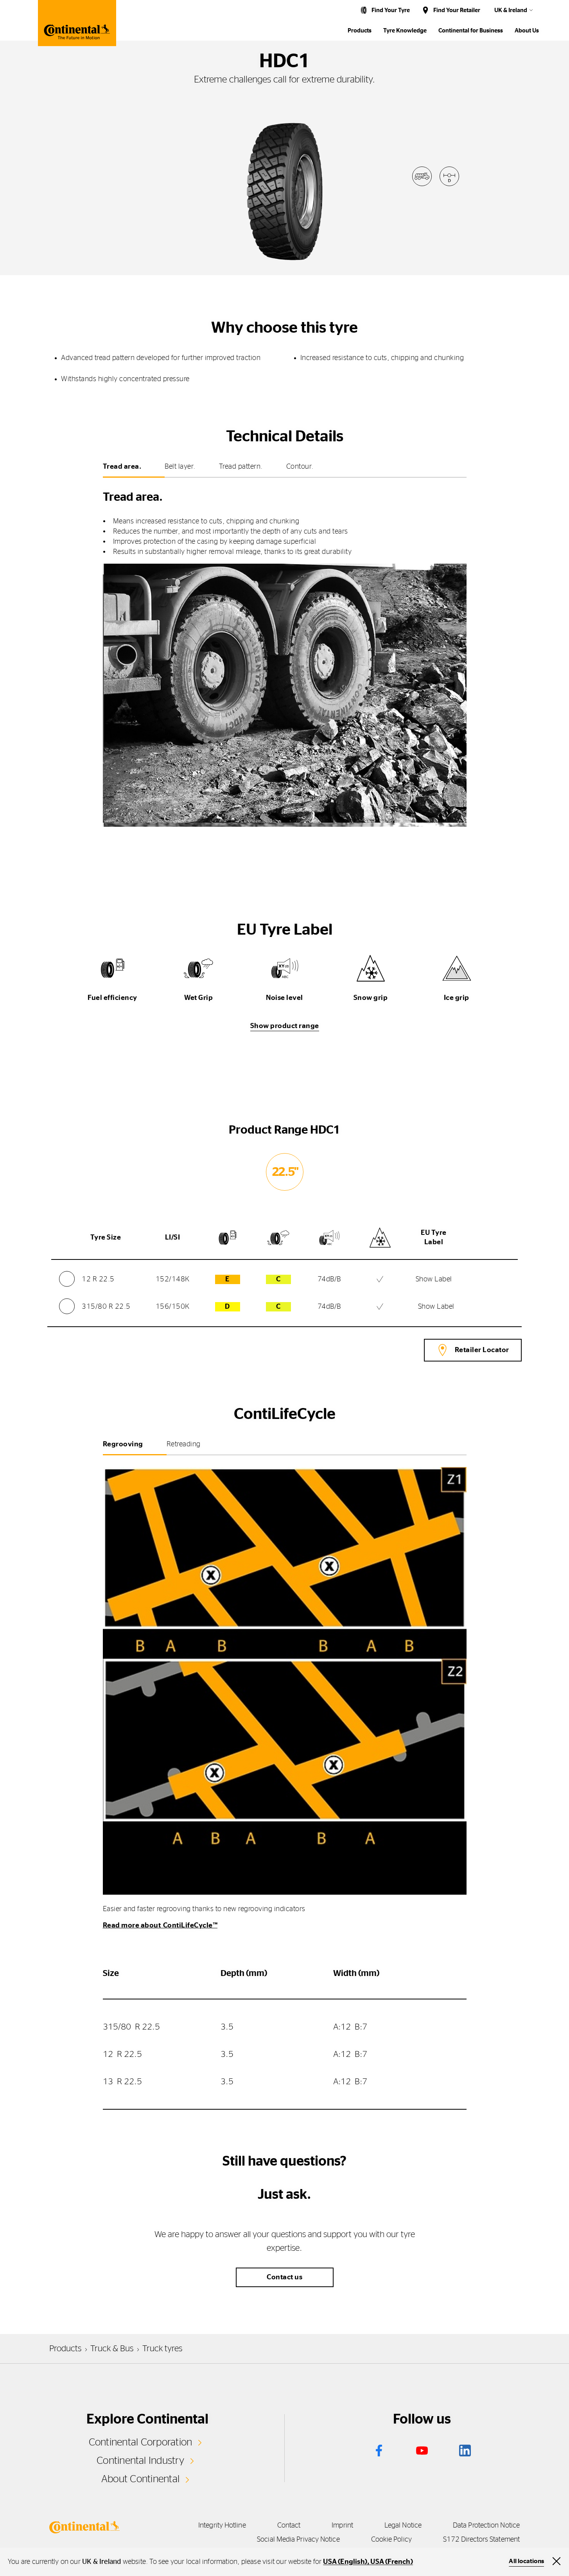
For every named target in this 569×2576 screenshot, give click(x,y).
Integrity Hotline (222, 2526)
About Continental (140, 2479)
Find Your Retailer (457, 10)
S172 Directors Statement (481, 2540)
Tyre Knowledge (405, 31)
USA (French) (391, 2562)
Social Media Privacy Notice (298, 2540)
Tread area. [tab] (122, 467)
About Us (527, 31)
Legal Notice (403, 2526)
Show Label (434, 1279)
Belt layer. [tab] (180, 467)
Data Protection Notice (486, 2526)
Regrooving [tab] (123, 1444)
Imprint (342, 2526)
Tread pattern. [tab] (241, 467)
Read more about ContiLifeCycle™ (160, 1926)
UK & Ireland (511, 10)
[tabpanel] (285, 654)
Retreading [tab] (184, 1444)
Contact (289, 2526)
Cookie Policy (391, 2540)
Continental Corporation (141, 2442)
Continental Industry (140, 2461)
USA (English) (345, 2562)
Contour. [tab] (300, 467)
